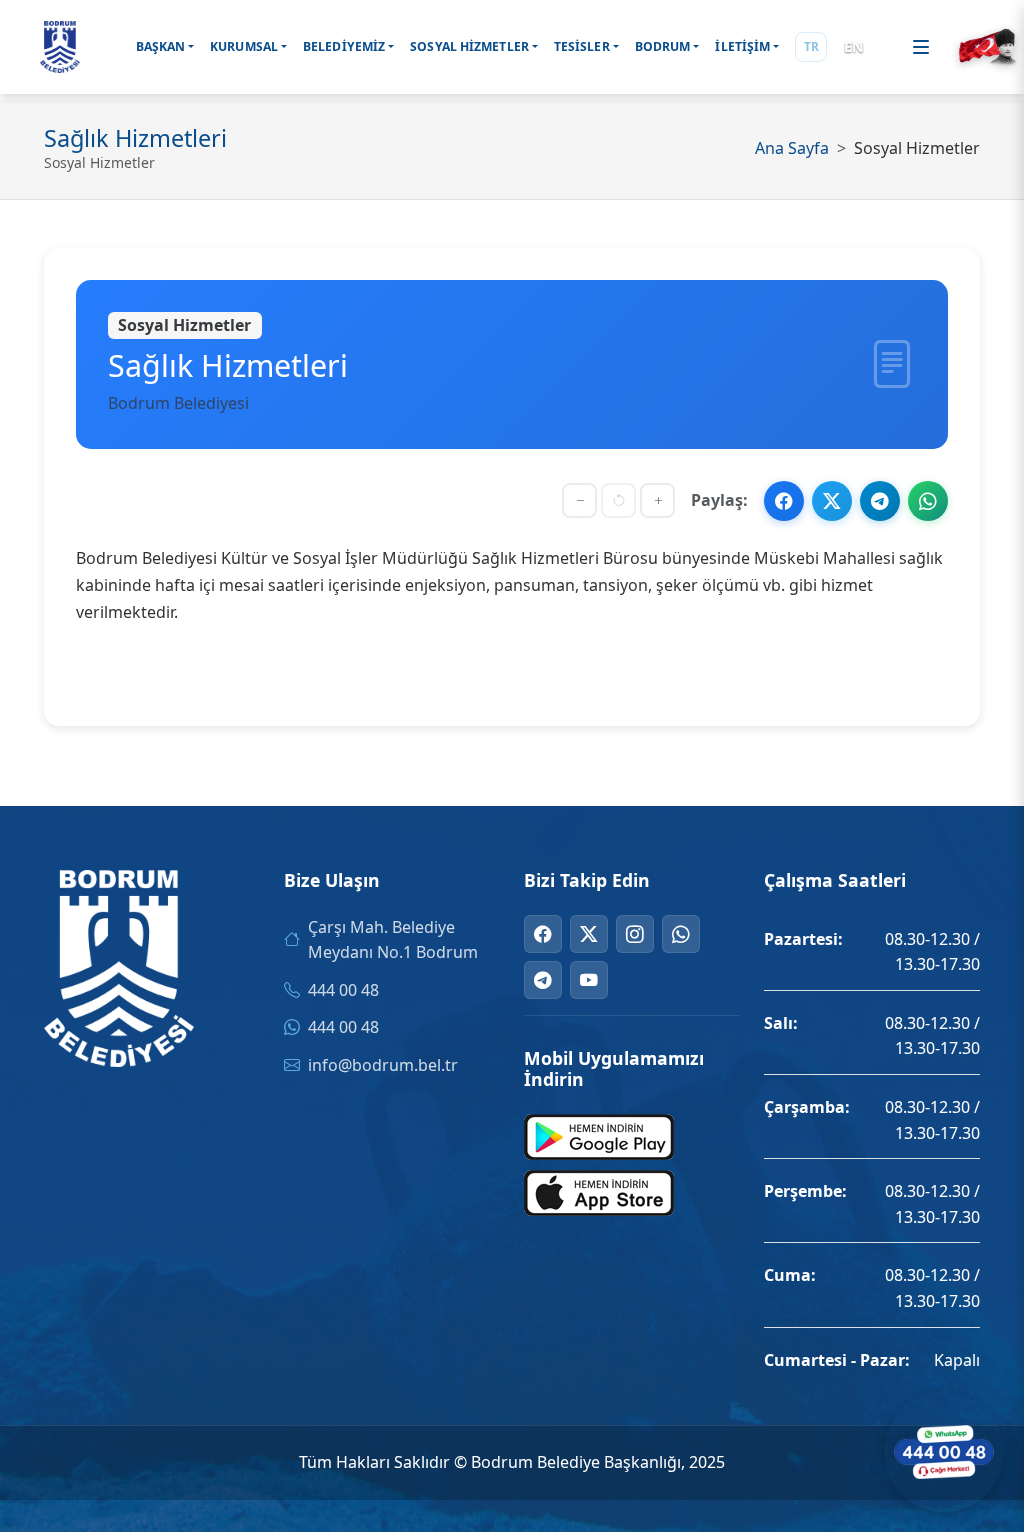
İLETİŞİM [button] (742, 46)
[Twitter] (589, 934)
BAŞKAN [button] (161, 46)
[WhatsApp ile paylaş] (928, 501)
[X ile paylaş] (832, 501)
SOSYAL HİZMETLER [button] (469, 46)
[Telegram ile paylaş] (880, 501)
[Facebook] (543, 934)
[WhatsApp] (681, 934)
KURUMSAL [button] (244, 46)
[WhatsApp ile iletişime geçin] (944, 1452)
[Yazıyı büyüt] (657, 500)
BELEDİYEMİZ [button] (344, 46)
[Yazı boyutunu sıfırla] (618, 500)
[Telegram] (543, 980)
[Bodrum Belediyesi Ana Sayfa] (60, 47)
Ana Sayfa (792, 148)
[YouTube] (589, 980)
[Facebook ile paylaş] (784, 501)
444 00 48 (343, 990)
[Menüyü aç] (921, 47)
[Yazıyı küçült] (579, 500)
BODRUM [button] (663, 46)
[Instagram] (635, 934)
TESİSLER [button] (582, 46)
